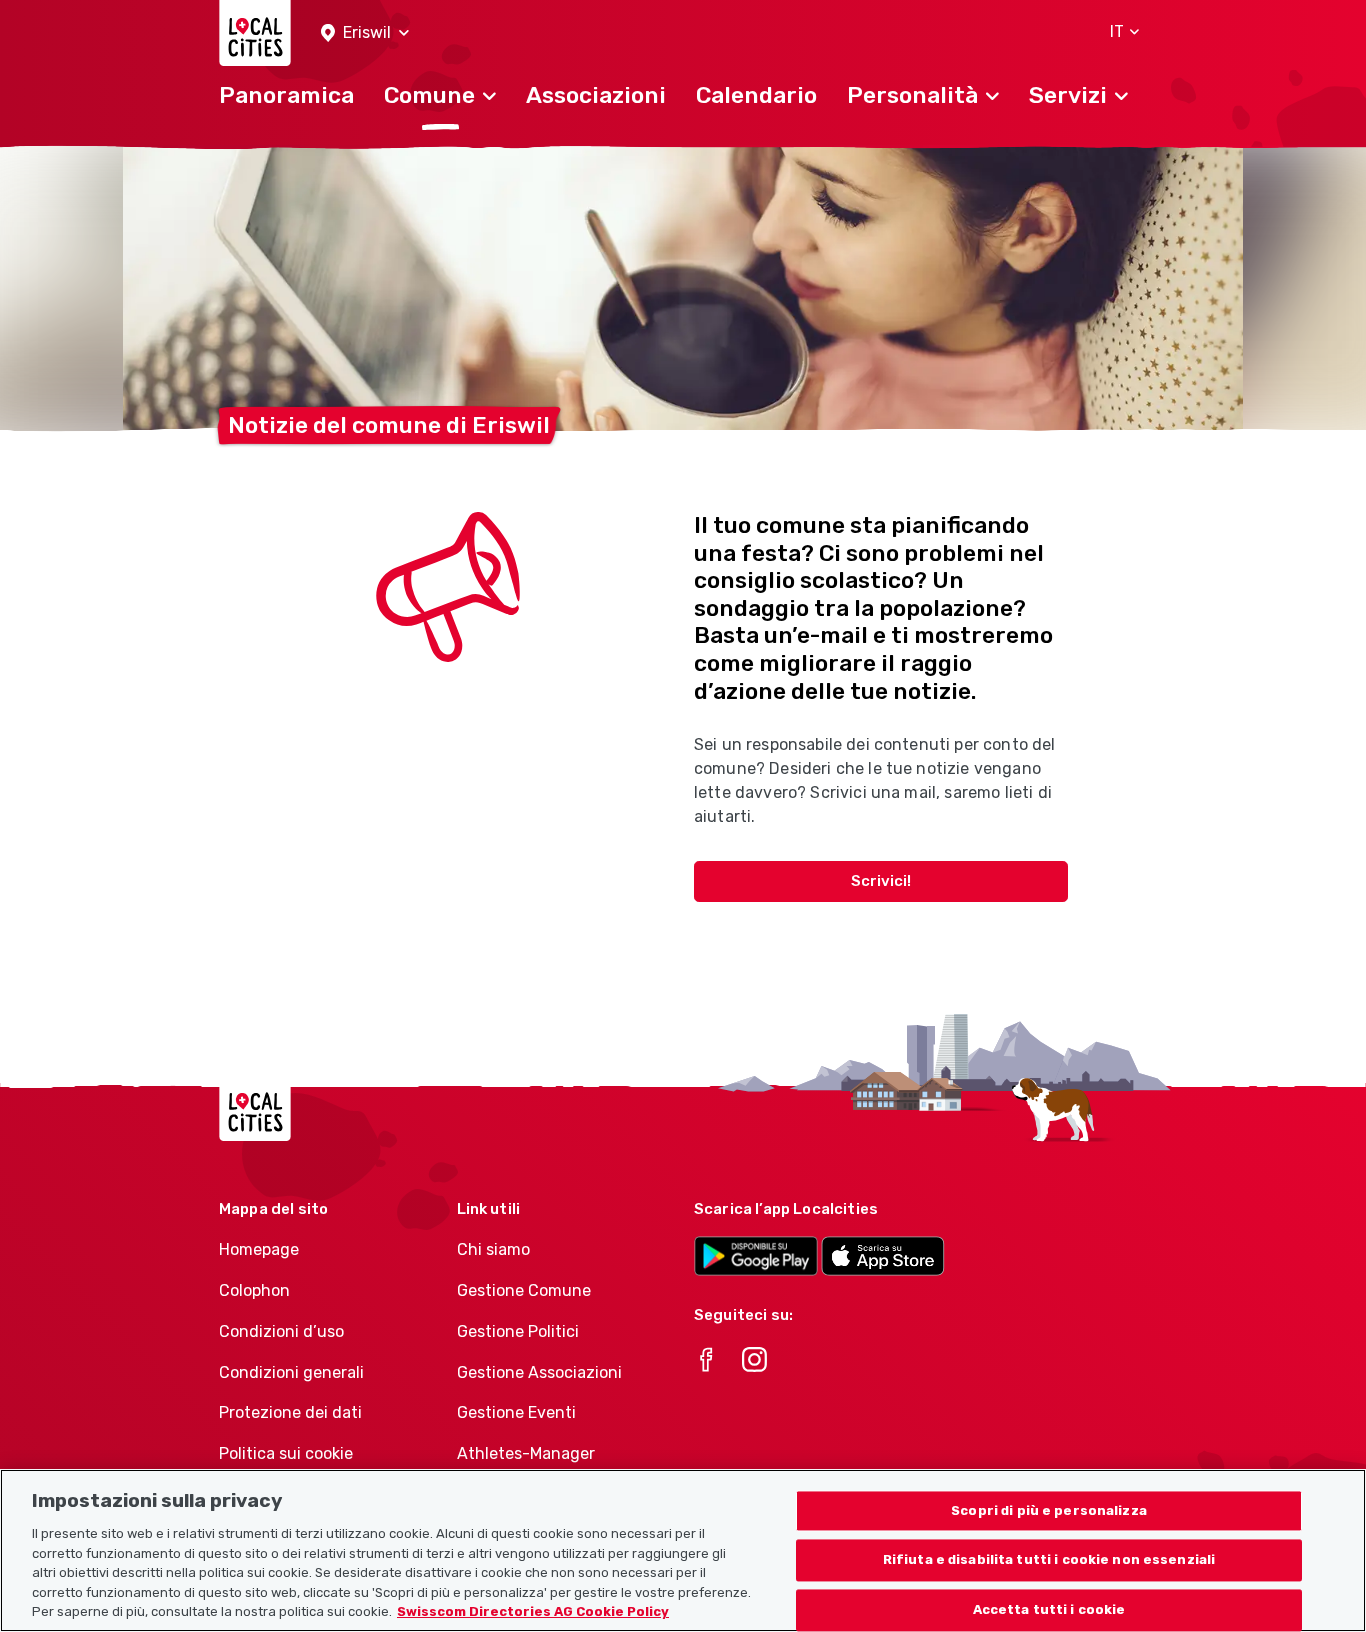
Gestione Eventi (516, 1412)
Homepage (259, 1249)
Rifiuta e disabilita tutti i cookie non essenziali (1049, 1560)
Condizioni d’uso (281, 1331)
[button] (365, 33)
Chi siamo (493, 1249)
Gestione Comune (524, 1290)
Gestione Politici (518, 1331)
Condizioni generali (291, 1372)
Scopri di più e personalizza (1049, 1510)
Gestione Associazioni (539, 1372)
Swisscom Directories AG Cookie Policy (533, 1611)
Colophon (254, 1290)
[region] (683, 1550)
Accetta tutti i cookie (1049, 1610)
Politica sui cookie (286, 1453)
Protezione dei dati (290, 1412)
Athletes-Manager (526, 1453)
